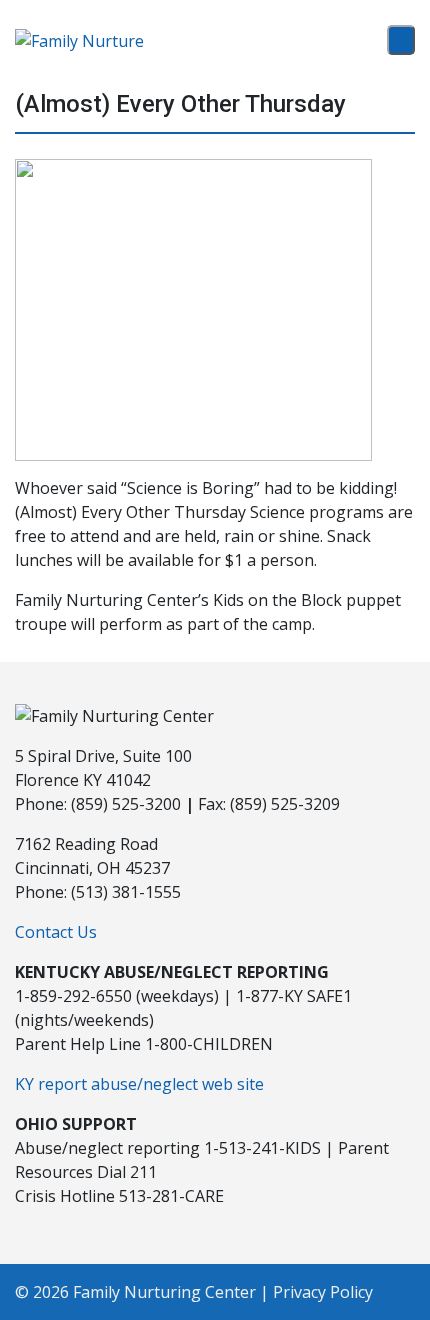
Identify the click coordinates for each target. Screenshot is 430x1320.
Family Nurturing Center (164, 1292)
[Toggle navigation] (401, 40)
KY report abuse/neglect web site (139, 1084)
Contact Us (56, 932)
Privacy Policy (323, 1292)
